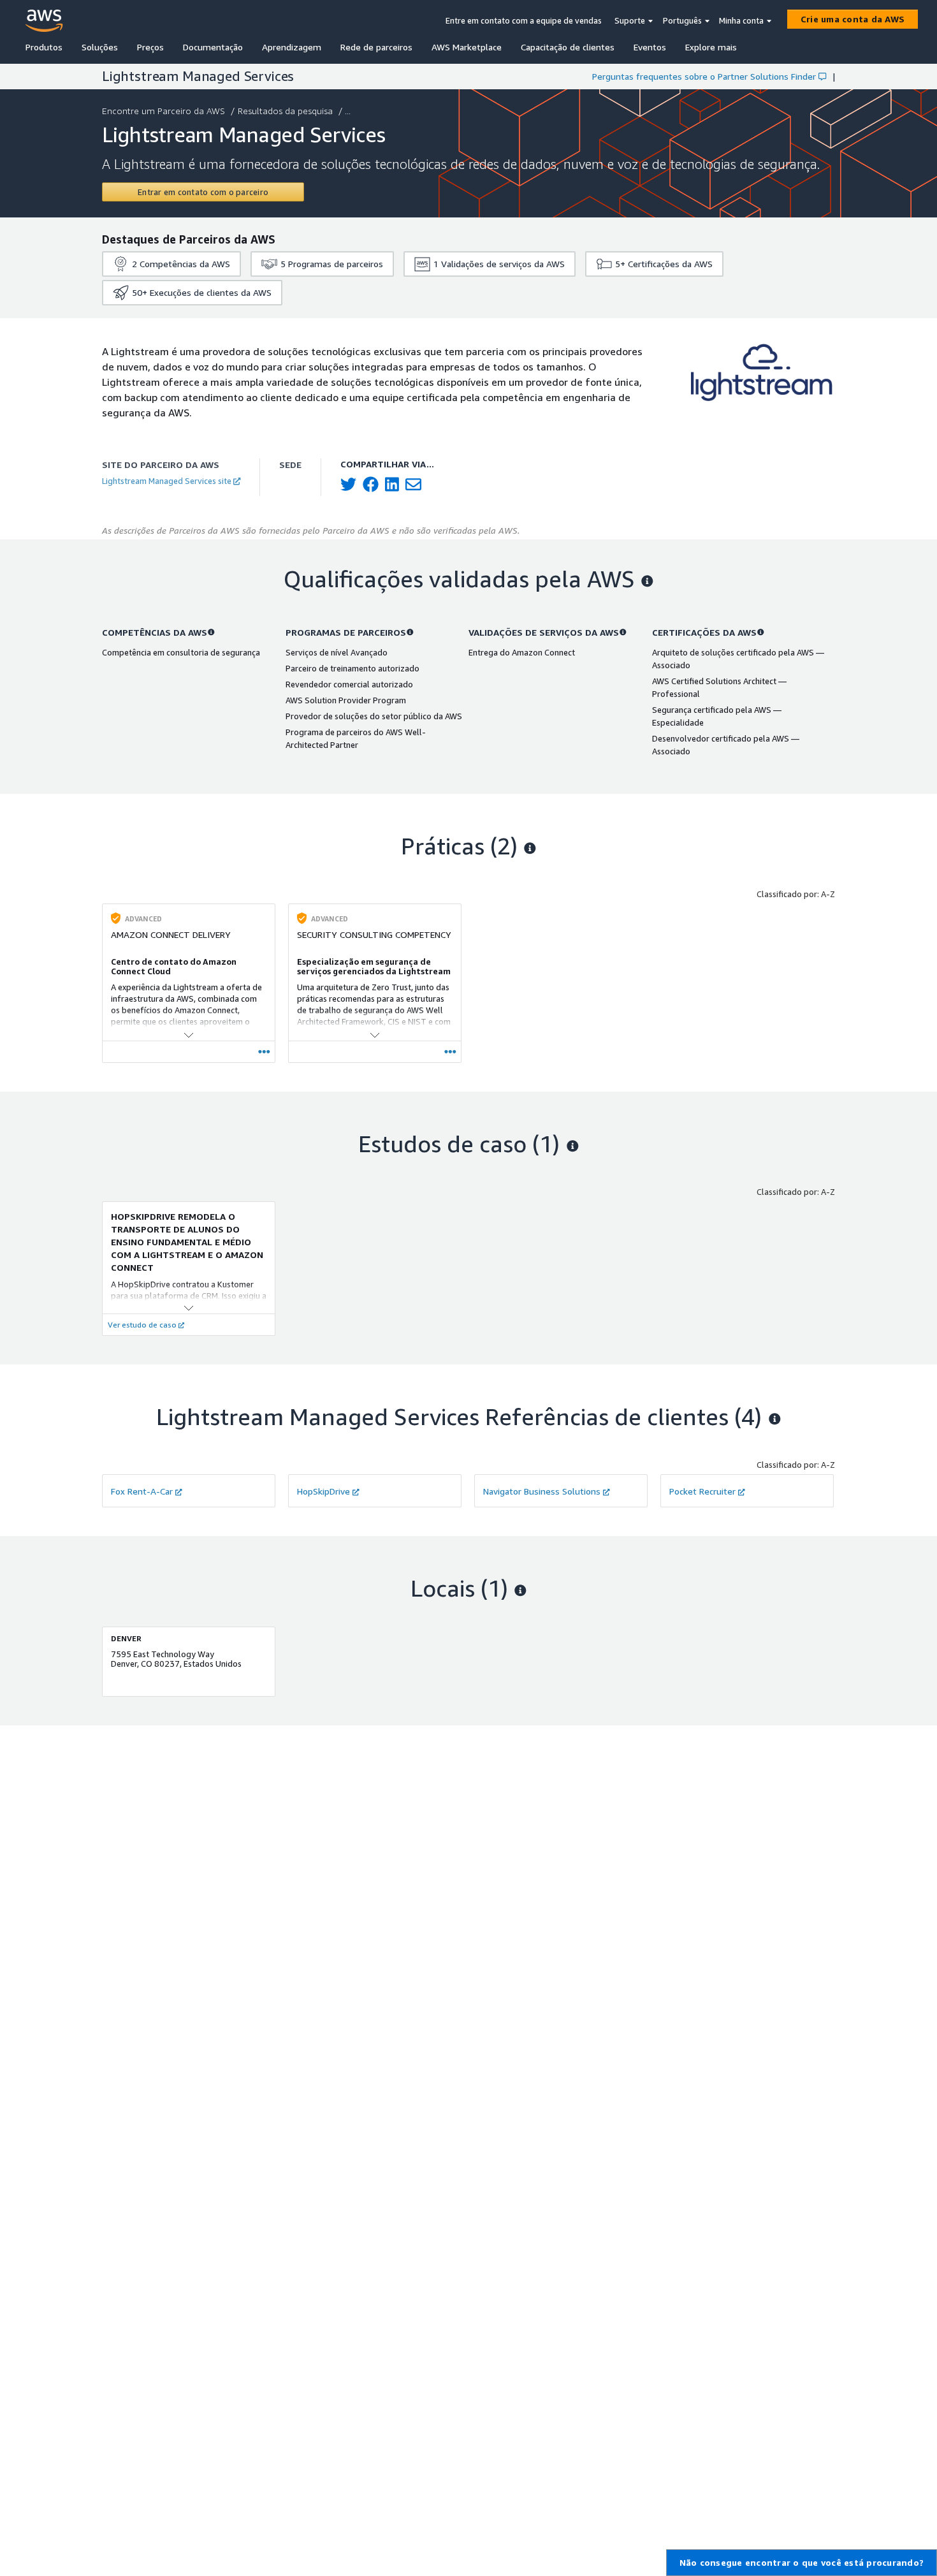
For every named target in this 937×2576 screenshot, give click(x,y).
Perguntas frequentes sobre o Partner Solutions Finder (704, 76)
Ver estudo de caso (142, 1325)
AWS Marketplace (467, 47)
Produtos (44, 47)
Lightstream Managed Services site (167, 481)
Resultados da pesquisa (285, 111)
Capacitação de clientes (568, 47)
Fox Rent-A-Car (142, 1491)
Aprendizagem (292, 47)
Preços (150, 47)
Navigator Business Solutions (542, 1491)
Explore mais (711, 47)
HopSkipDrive (323, 1491)
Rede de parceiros (376, 47)
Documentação (213, 47)
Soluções (100, 47)
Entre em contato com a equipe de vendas (524, 20)
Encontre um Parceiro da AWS (163, 111)
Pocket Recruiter (702, 1491)
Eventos (650, 47)
